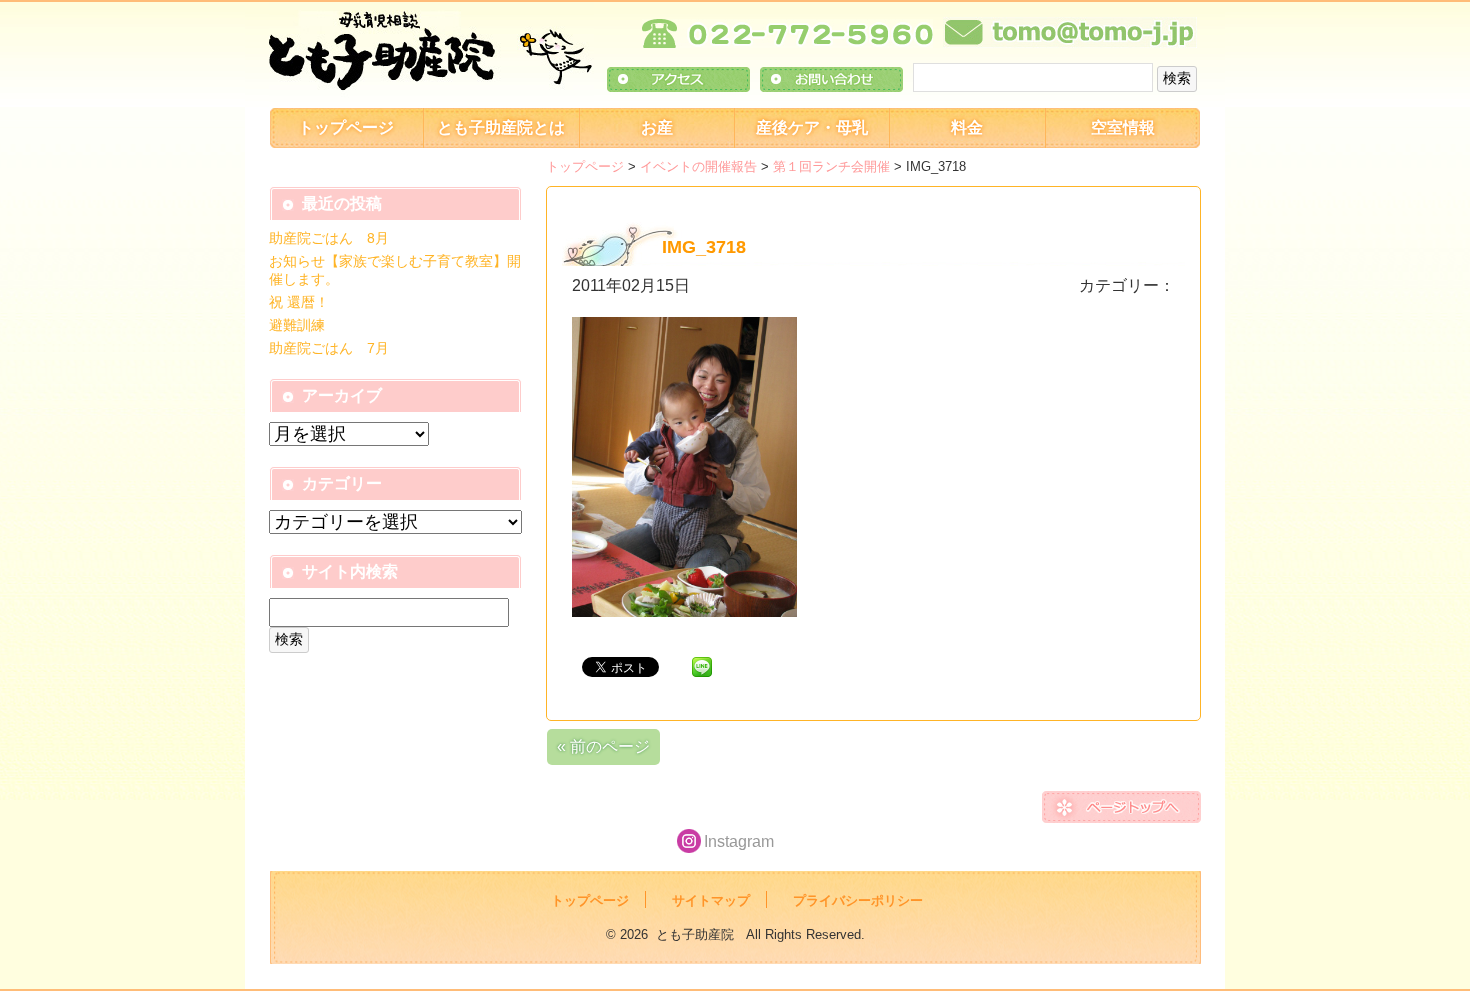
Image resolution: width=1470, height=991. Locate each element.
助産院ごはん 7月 (329, 348)
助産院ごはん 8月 (329, 238)
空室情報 (1123, 127)
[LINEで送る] (702, 665)
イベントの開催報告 (698, 166)
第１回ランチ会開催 (831, 166)
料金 (967, 127)
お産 (657, 127)
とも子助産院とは (501, 127)
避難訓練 (297, 325)
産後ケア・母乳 (812, 127)
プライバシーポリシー (858, 900)
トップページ (346, 127)
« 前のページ (603, 746)
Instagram (739, 841)
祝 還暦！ (299, 302)
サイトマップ (711, 900)
